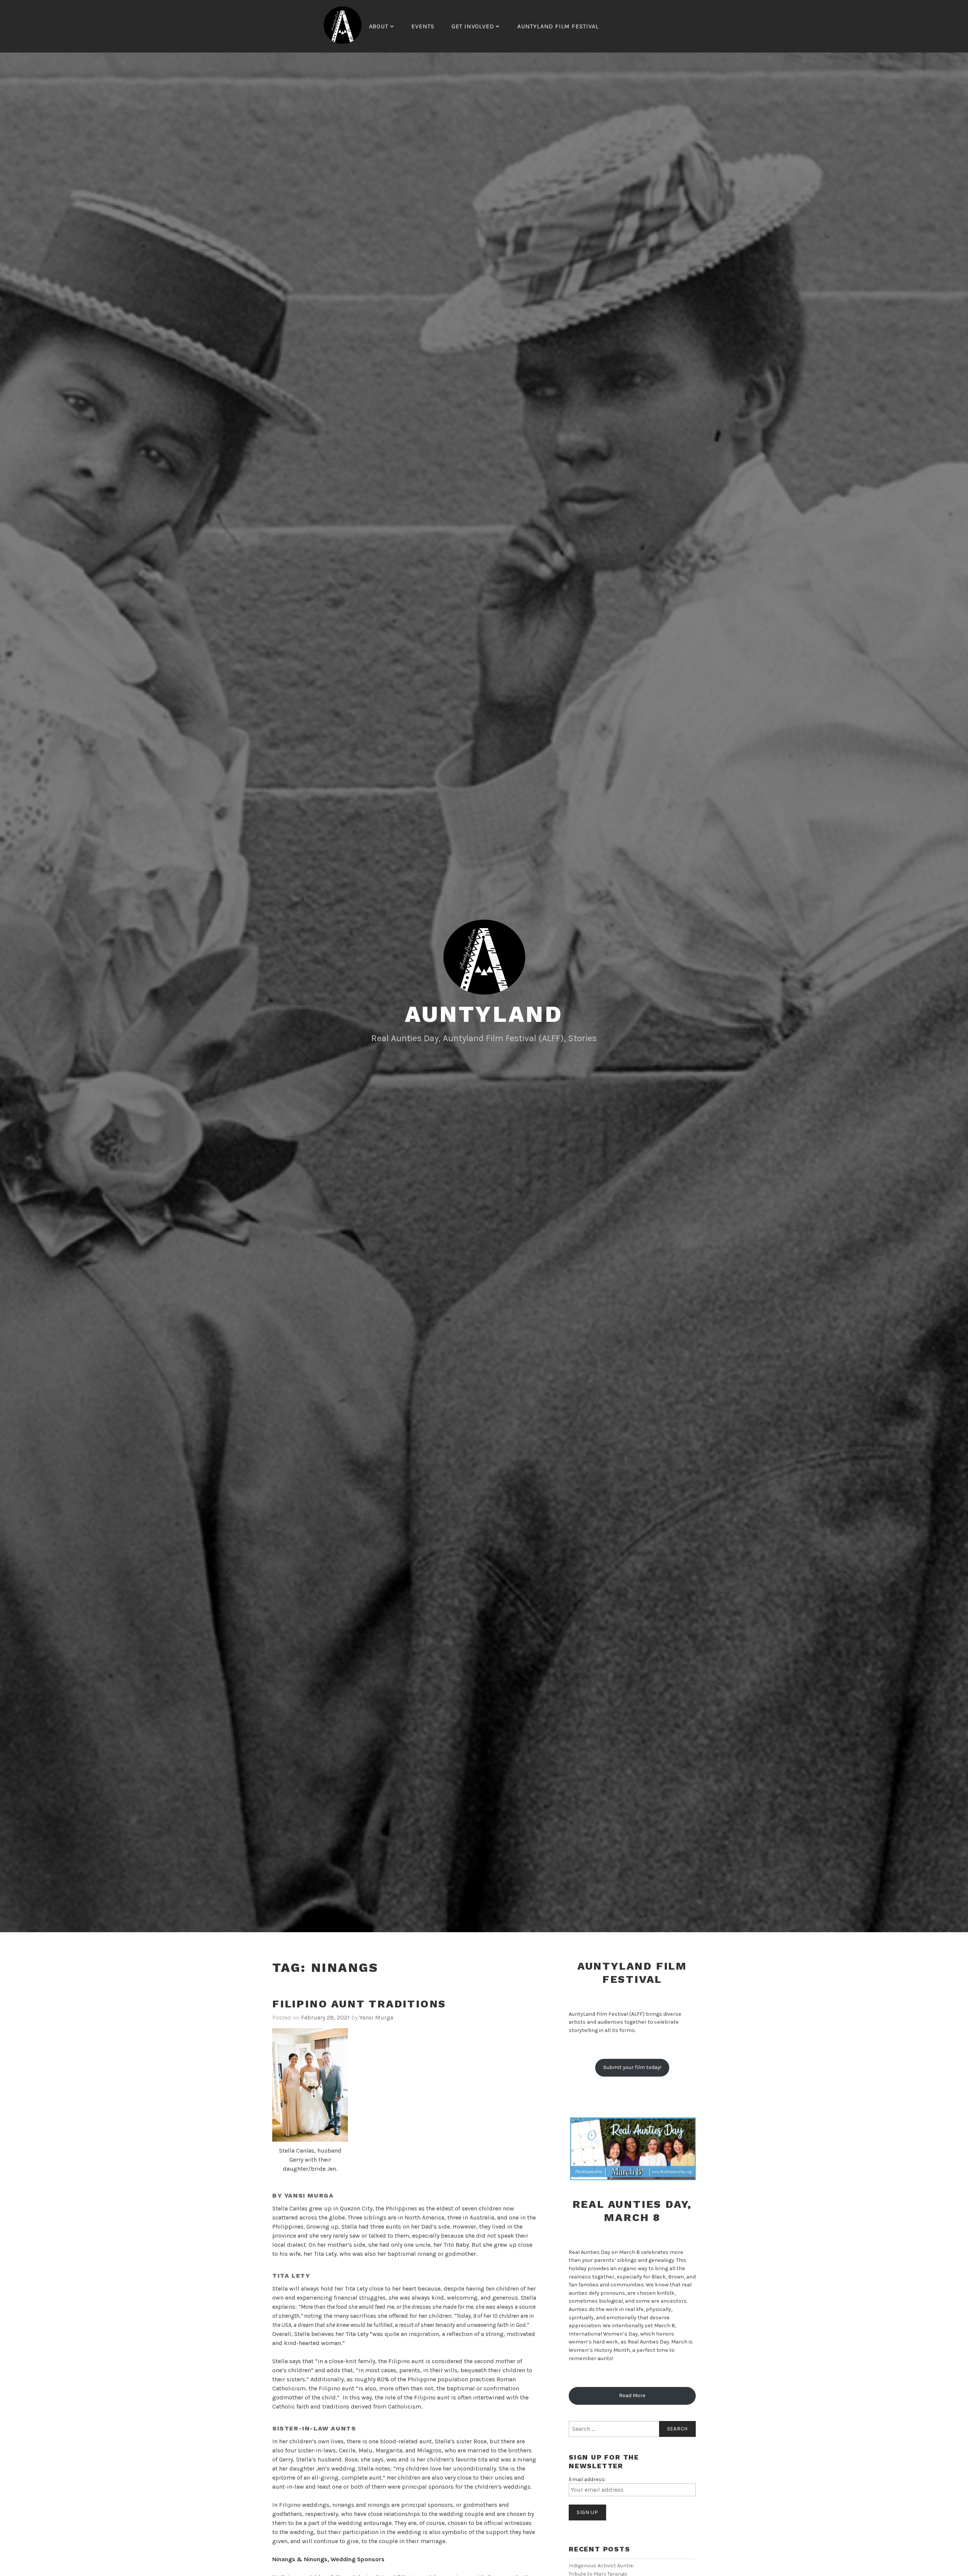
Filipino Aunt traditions (359, 2004)
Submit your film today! (632, 2067)
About (379, 26)
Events (423, 26)
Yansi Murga (376, 2017)
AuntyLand (484, 1014)
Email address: (587, 2479)
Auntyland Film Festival (558, 26)
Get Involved (473, 26)
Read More (632, 2395)
